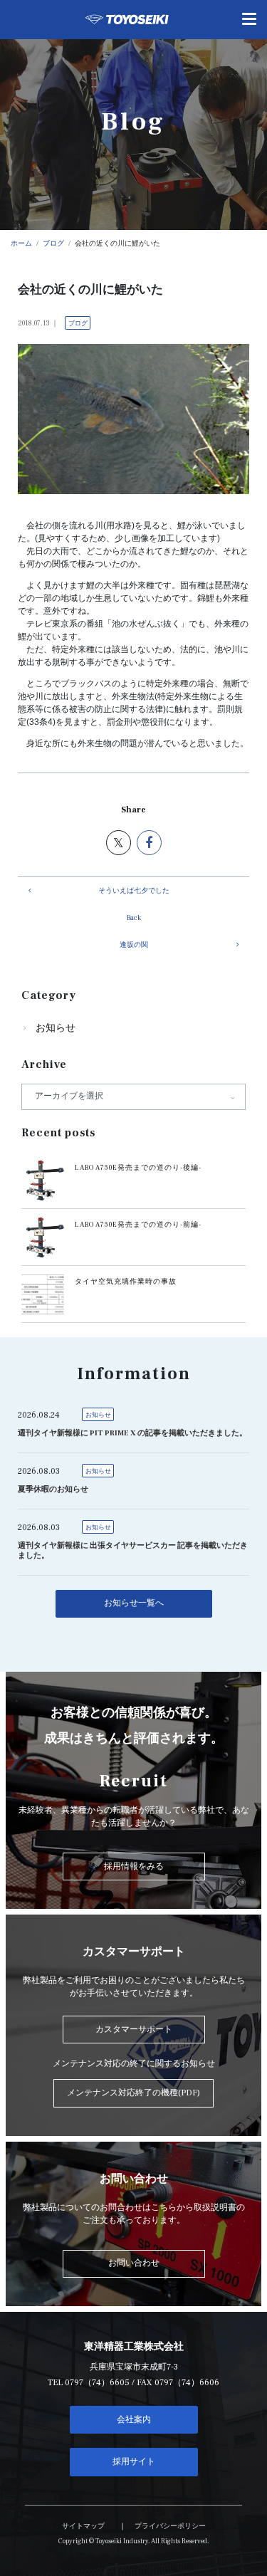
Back (134, 918)
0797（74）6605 (97, 2383)
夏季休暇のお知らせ (53, 1489)
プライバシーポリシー (170, 2526)
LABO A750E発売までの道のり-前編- (138, 1225)
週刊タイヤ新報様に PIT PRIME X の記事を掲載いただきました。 (132, 1433)
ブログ (78, 323)
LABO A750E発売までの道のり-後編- (138, 1168)
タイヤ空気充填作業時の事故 (126, 1282)
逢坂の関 (134, 945)
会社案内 (134, 2420)
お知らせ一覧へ (134, 1603)
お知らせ (56, 1028)
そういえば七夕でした (134, 891)
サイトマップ (83, 2526)
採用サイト (134, 2462)
